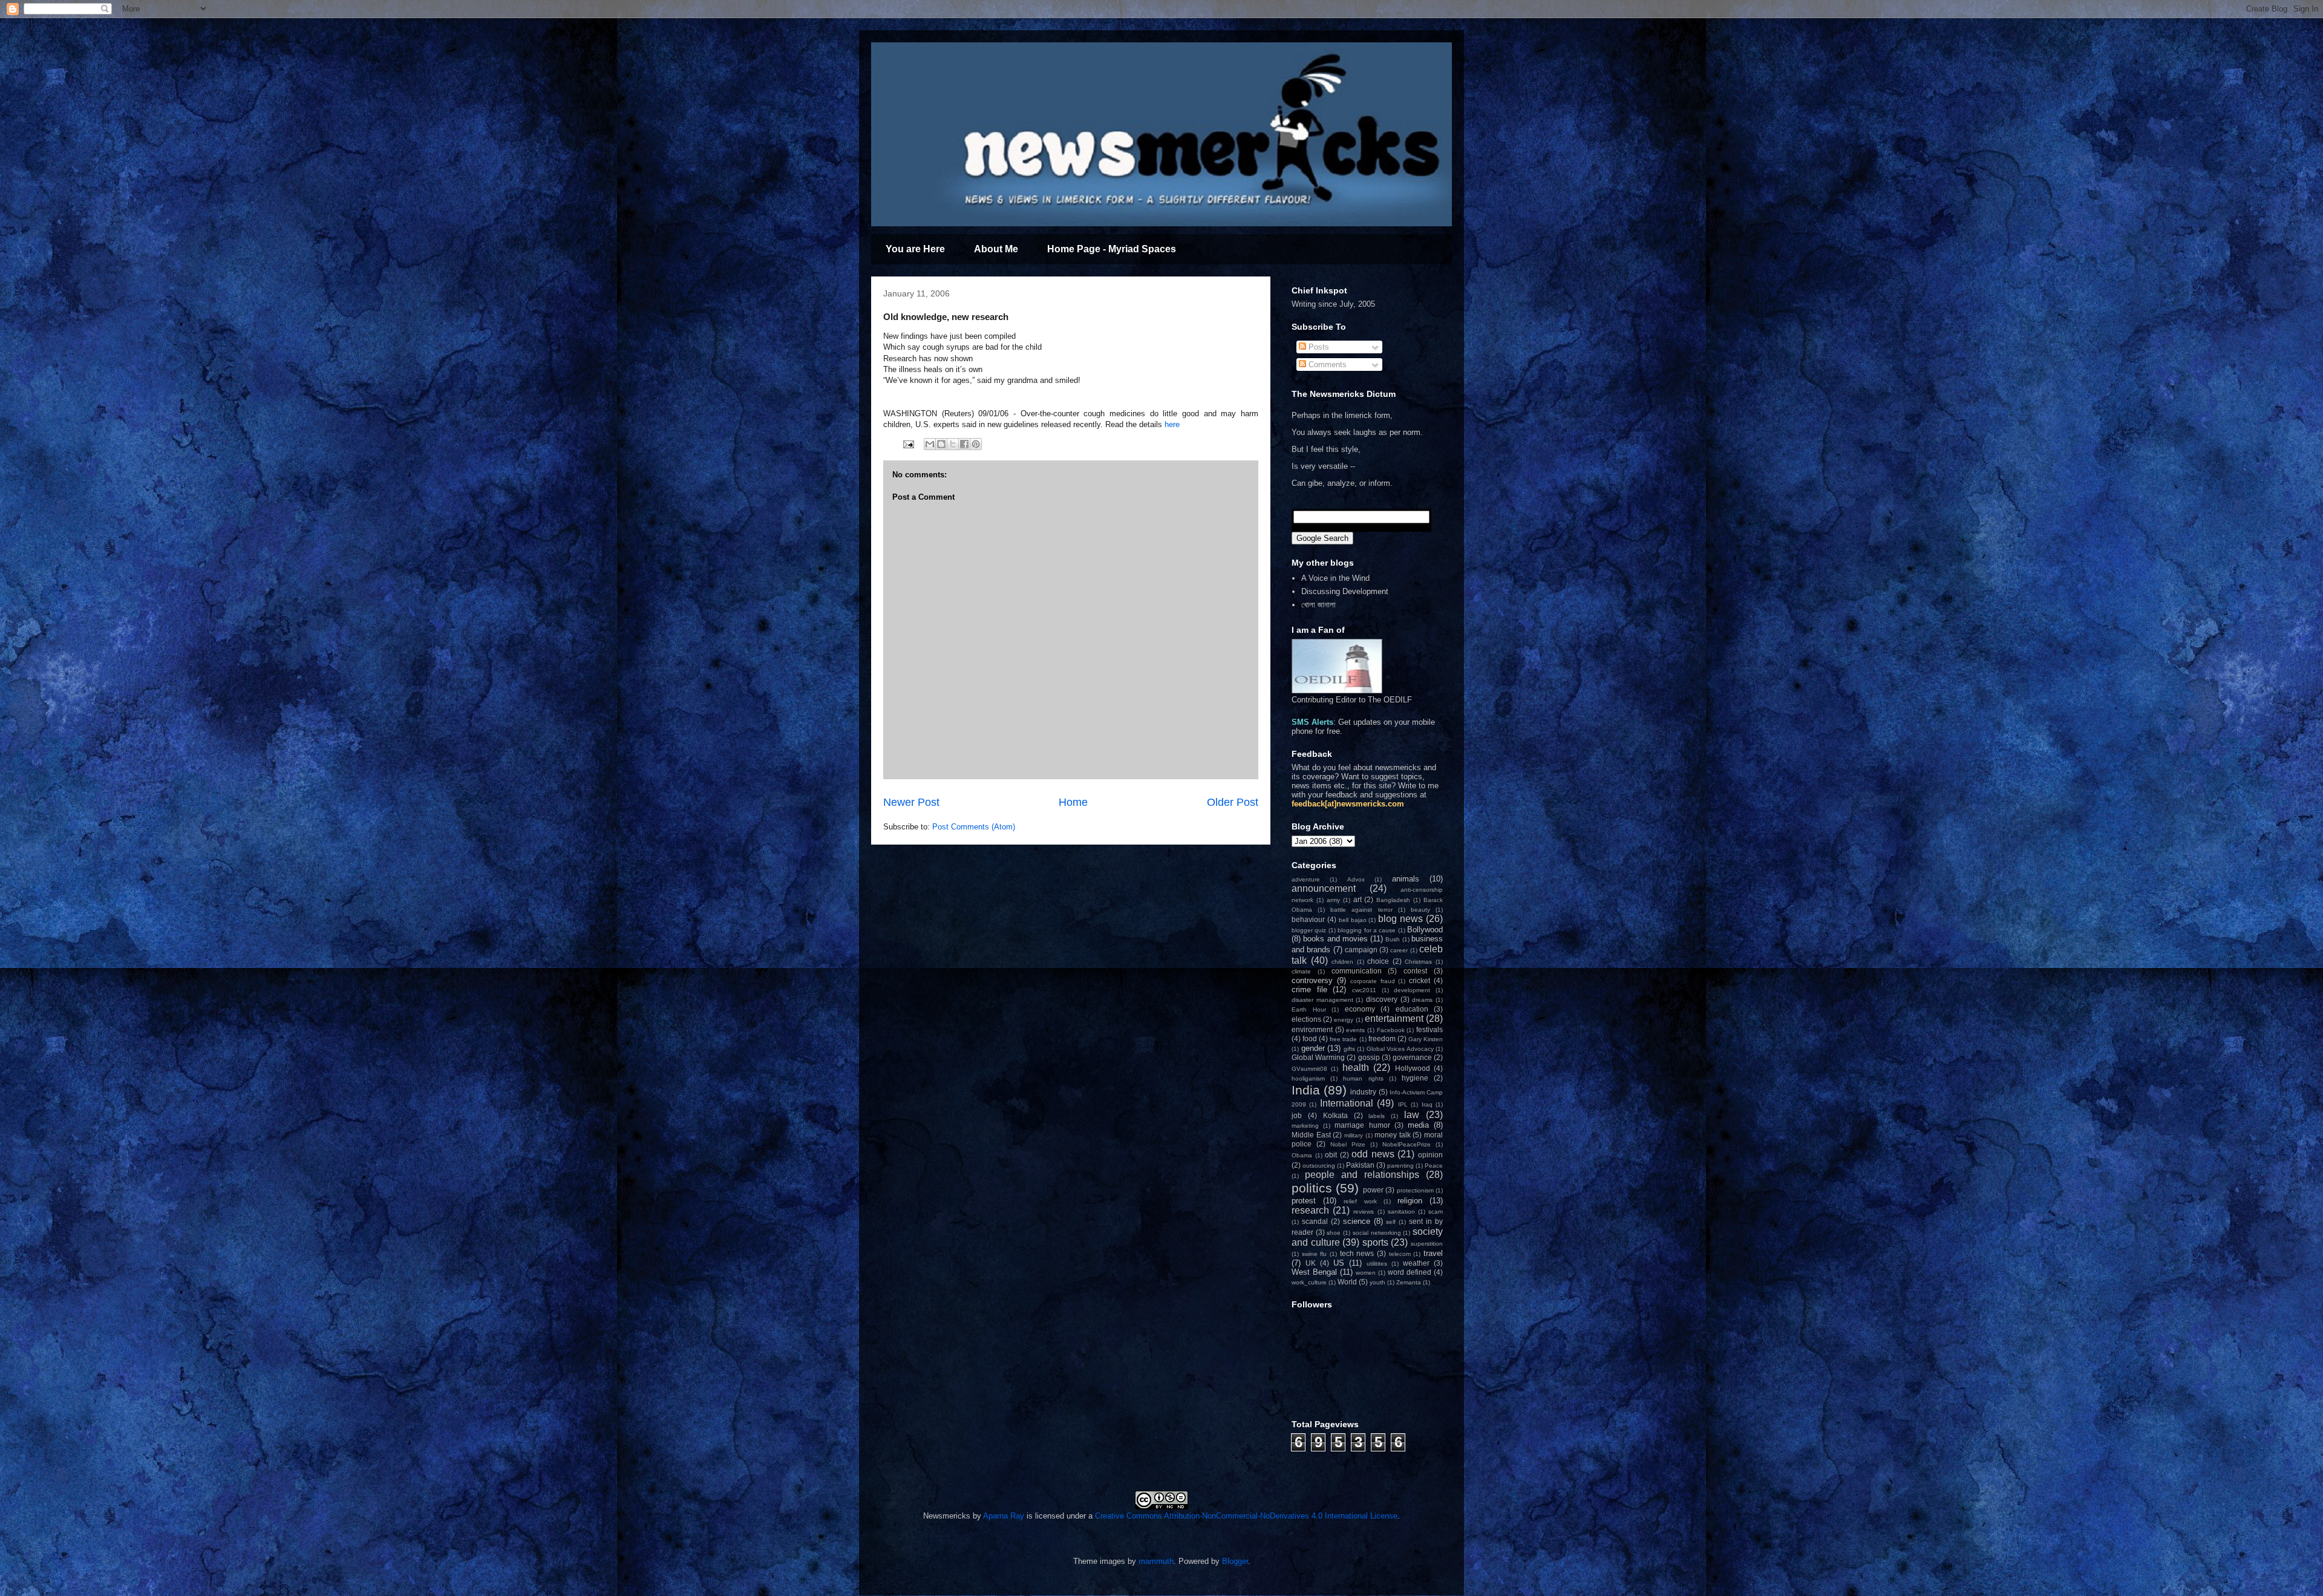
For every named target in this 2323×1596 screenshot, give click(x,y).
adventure (1306, 879)
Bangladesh (1393, 900)
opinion (1430, 1155)
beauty (1420, 910)
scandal (1315, 1221)
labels (1377, 1116)
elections (1306, 1019)
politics (1312, 1188)
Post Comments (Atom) (974, 827)
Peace (1434, 1166)
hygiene (1415, 1078)
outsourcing (1319, 1166)
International (1347, 1103)
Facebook (1391, 1030)
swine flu (1315, 1254)
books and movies (1335, 939)
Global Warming (1318, 1057)
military (1354, 1135)
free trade (1343, 1039)
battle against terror (1361, 910)
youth (1377, 1282)
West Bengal (1314, 1272)
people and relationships (1362, 1175)
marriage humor (1362, 1125)
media (1418, 1125)
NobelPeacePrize (1407, 1144)
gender (1313, 1048)
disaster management (1322, 1000)
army (1333, 900)
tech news (1357, 1253)
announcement (1324, 888)
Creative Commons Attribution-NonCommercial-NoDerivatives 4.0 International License (1246, 1516)
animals (1406, 879)
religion (1410, 1201)
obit (1331, 1155)
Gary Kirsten (1426, 1039)
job (1297, 1115)
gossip (1369, 1057)
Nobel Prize (1348, 1144)
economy (1360, 1009)
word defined (1410, 1272)
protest (1304, 1201)
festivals (1429, 1029)
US (1339, 1263)
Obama (1302, 1155)
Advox (1356, 879)
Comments (1326, 365)
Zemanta (1409, 1282)
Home (1073, 802)
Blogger (1235, 1561)
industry (1363, 1092)
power (1373, 1190)
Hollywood (1413, 1068)
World (1347, 1282)
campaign (1361, 950)
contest (1415, 971)
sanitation (1401, 1212)
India (1306, 1090)
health (1356, 1068)
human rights (1363, 1078)
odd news (1373, 1154)
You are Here (915, 249)
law (1412, 1115)
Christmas (1418, 962)
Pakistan (1360, 1165)
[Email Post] (908, 444)
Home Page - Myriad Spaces (1112, 249)
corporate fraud (1373, 981)
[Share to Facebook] (964, 444)
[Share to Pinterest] (976, 444)
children (1342, 962)
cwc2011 (1364, 990)
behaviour (1308, 919)
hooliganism (1308, 1078)
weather (1416, 1263)
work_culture (1309, 1282)
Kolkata (1335, 1115)
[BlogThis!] (941, 444)
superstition (1427, 1244)
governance (1412, 1057)
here (1172, 424)
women (1366, 1273)
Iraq (1427, 1104)
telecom (1400, 1254)
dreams (1422, 1000)
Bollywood (1425, 930)
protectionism (1415, 1190)
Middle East (1311, 1135)
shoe (1334, 1233)
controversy (1312, 980)
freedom (1382, 1038)
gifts (1349, 1049)
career (1399, 950)
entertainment (1394, 1019)
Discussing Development (1345, 591)
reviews (1364, 1212)
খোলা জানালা (1318, 605)
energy (1344, 1020)
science (1357, 1221)
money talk (1393, 1135)
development (1412, 990)
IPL (1403, 1104)
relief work (1360, 1201)
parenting (1400, 1166)
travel (1433, 1253)
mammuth (1156, 1561)
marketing (1305, 1126)
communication (1357, 971)
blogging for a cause (1367, 930)
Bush (1393, 939)
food (1310, 1038)
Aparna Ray (1004, 1516)
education (1412, 1009)
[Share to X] (953, 444)
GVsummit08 (1309, 1069)
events (1355, 1030)
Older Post (1233, 802)
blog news (1400, 919)
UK (1311, 1263)
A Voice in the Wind (1335, 578)
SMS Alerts (1312, 722)
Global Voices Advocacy (1400, 1049)
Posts (1318, 347)
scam (1436, 1212)
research (1310, 1210)
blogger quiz (1309, 930)
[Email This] (930, 444)
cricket (1420, 980)
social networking (1377, 1233)
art (1358, 899)
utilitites (1377, 1264)
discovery (1382, 999)
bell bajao (1353, 920)
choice (1378, 961)
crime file (1309, 989)
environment (1312, 1029)
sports (1375, 1242)
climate (1301, 971)
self (1391, 1222)
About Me (996, 249)
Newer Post (911, 802)
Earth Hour (1309, 1009)
